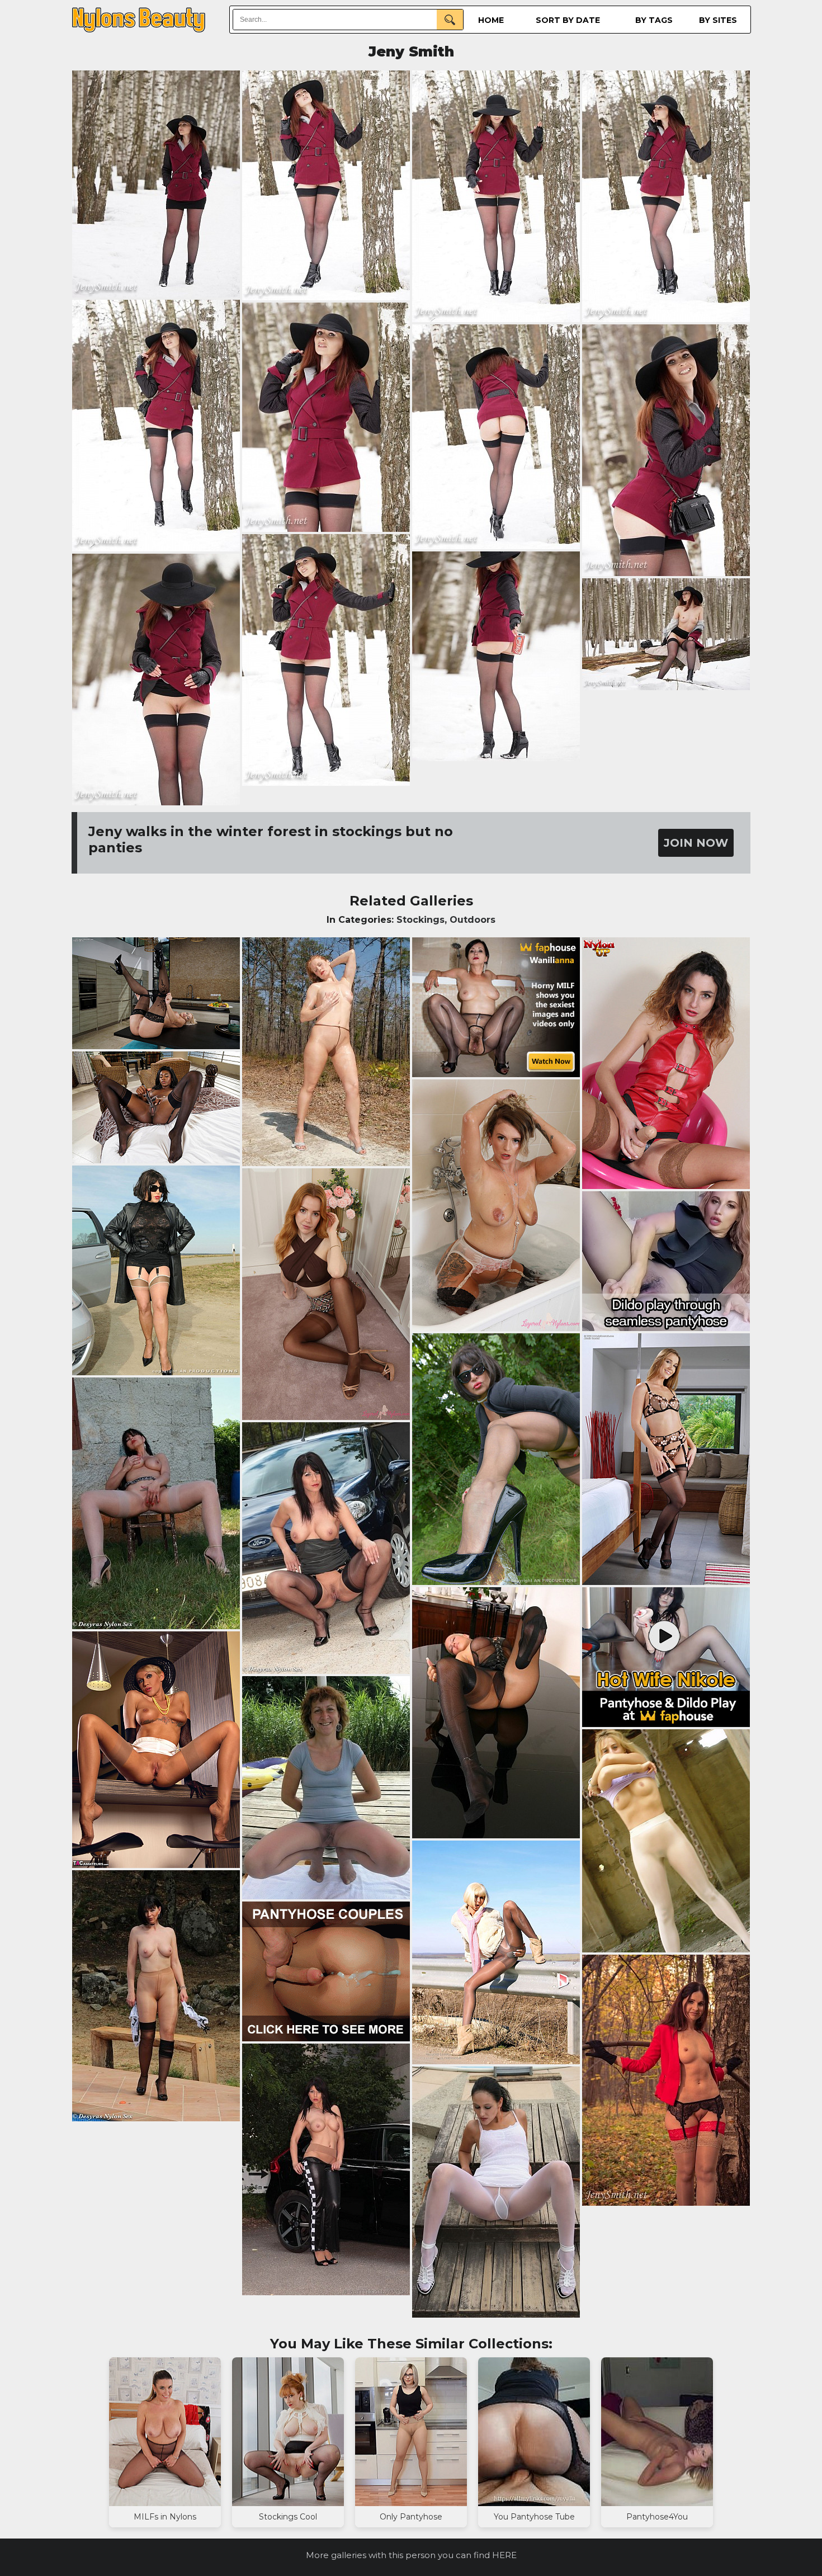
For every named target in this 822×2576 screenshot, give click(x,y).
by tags (654, 20)
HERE (504, 2555)
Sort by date (568, 20)
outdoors (473, 920)
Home (491, 20)
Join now (696, 843)
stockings (421, 920)
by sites (718, 20)
